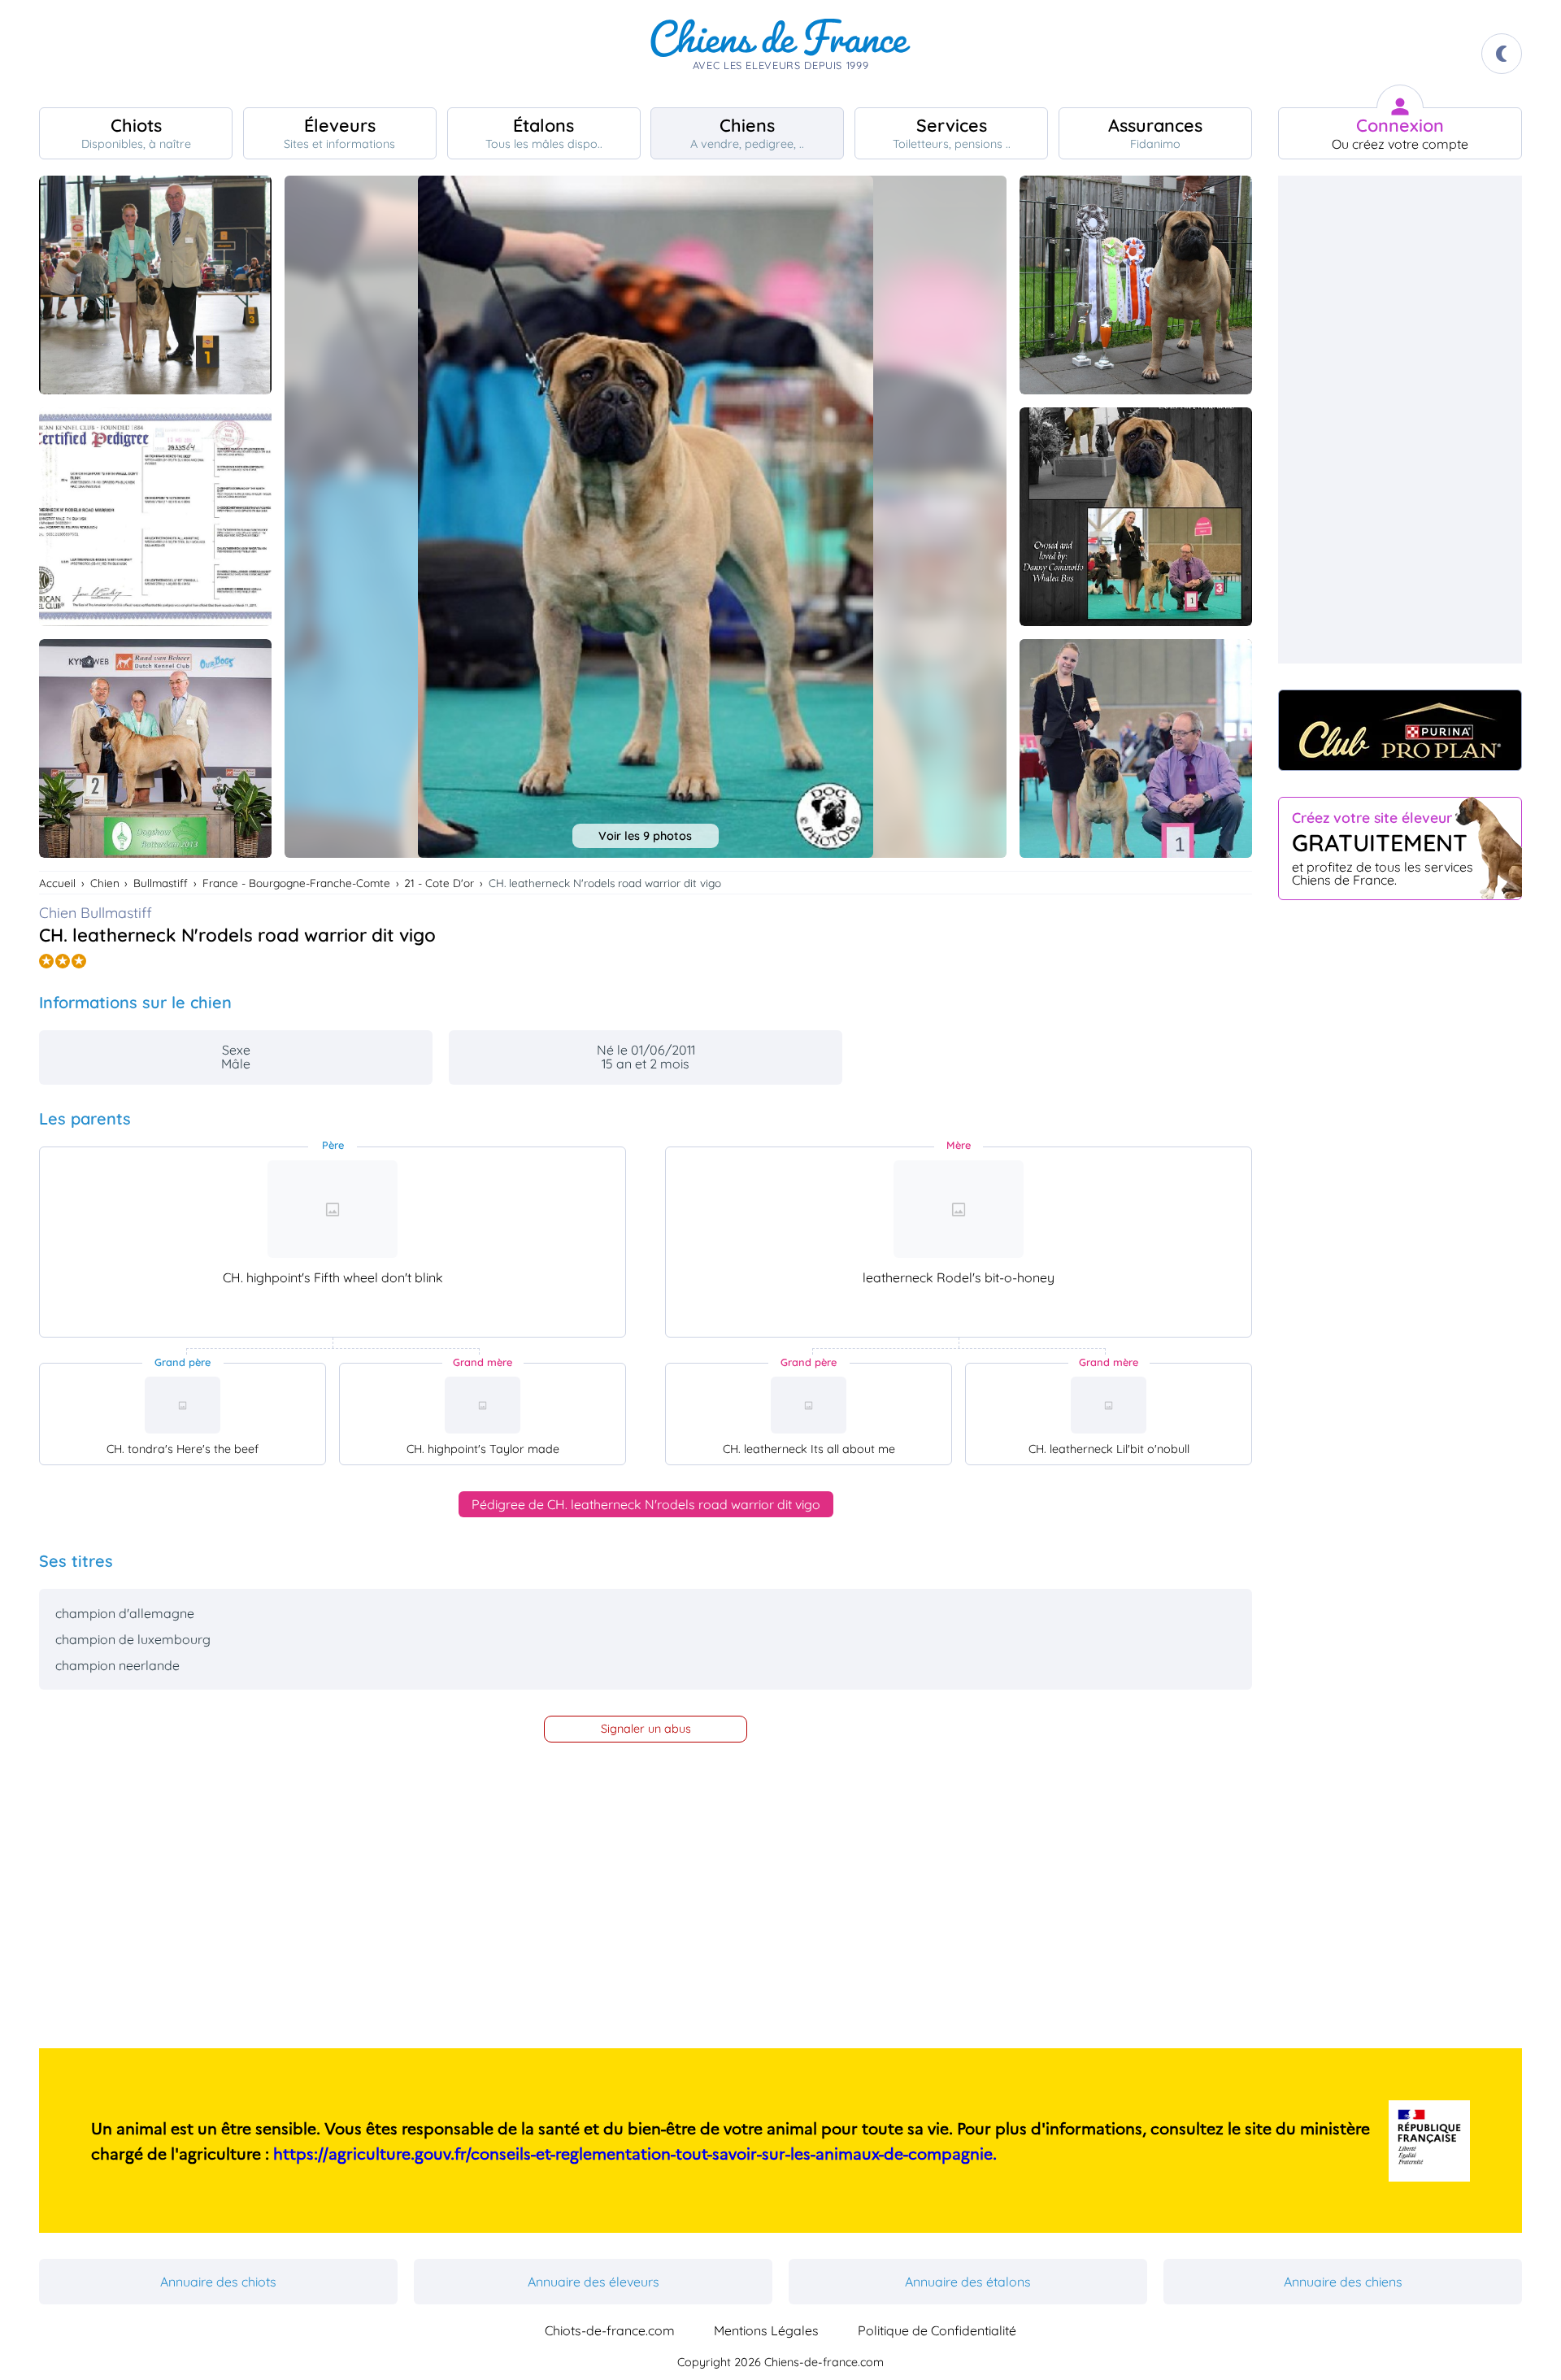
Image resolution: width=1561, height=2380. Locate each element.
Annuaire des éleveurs (594, 2282)
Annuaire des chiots (218, 2282)
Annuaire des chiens (1343, 2282)
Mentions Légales (766, 2330)
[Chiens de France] (780, 54)
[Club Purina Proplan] (1400, 730)
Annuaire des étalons (968, 2282)
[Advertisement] (1400, 420)
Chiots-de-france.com (610, 2330)
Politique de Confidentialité (937, 2330)
